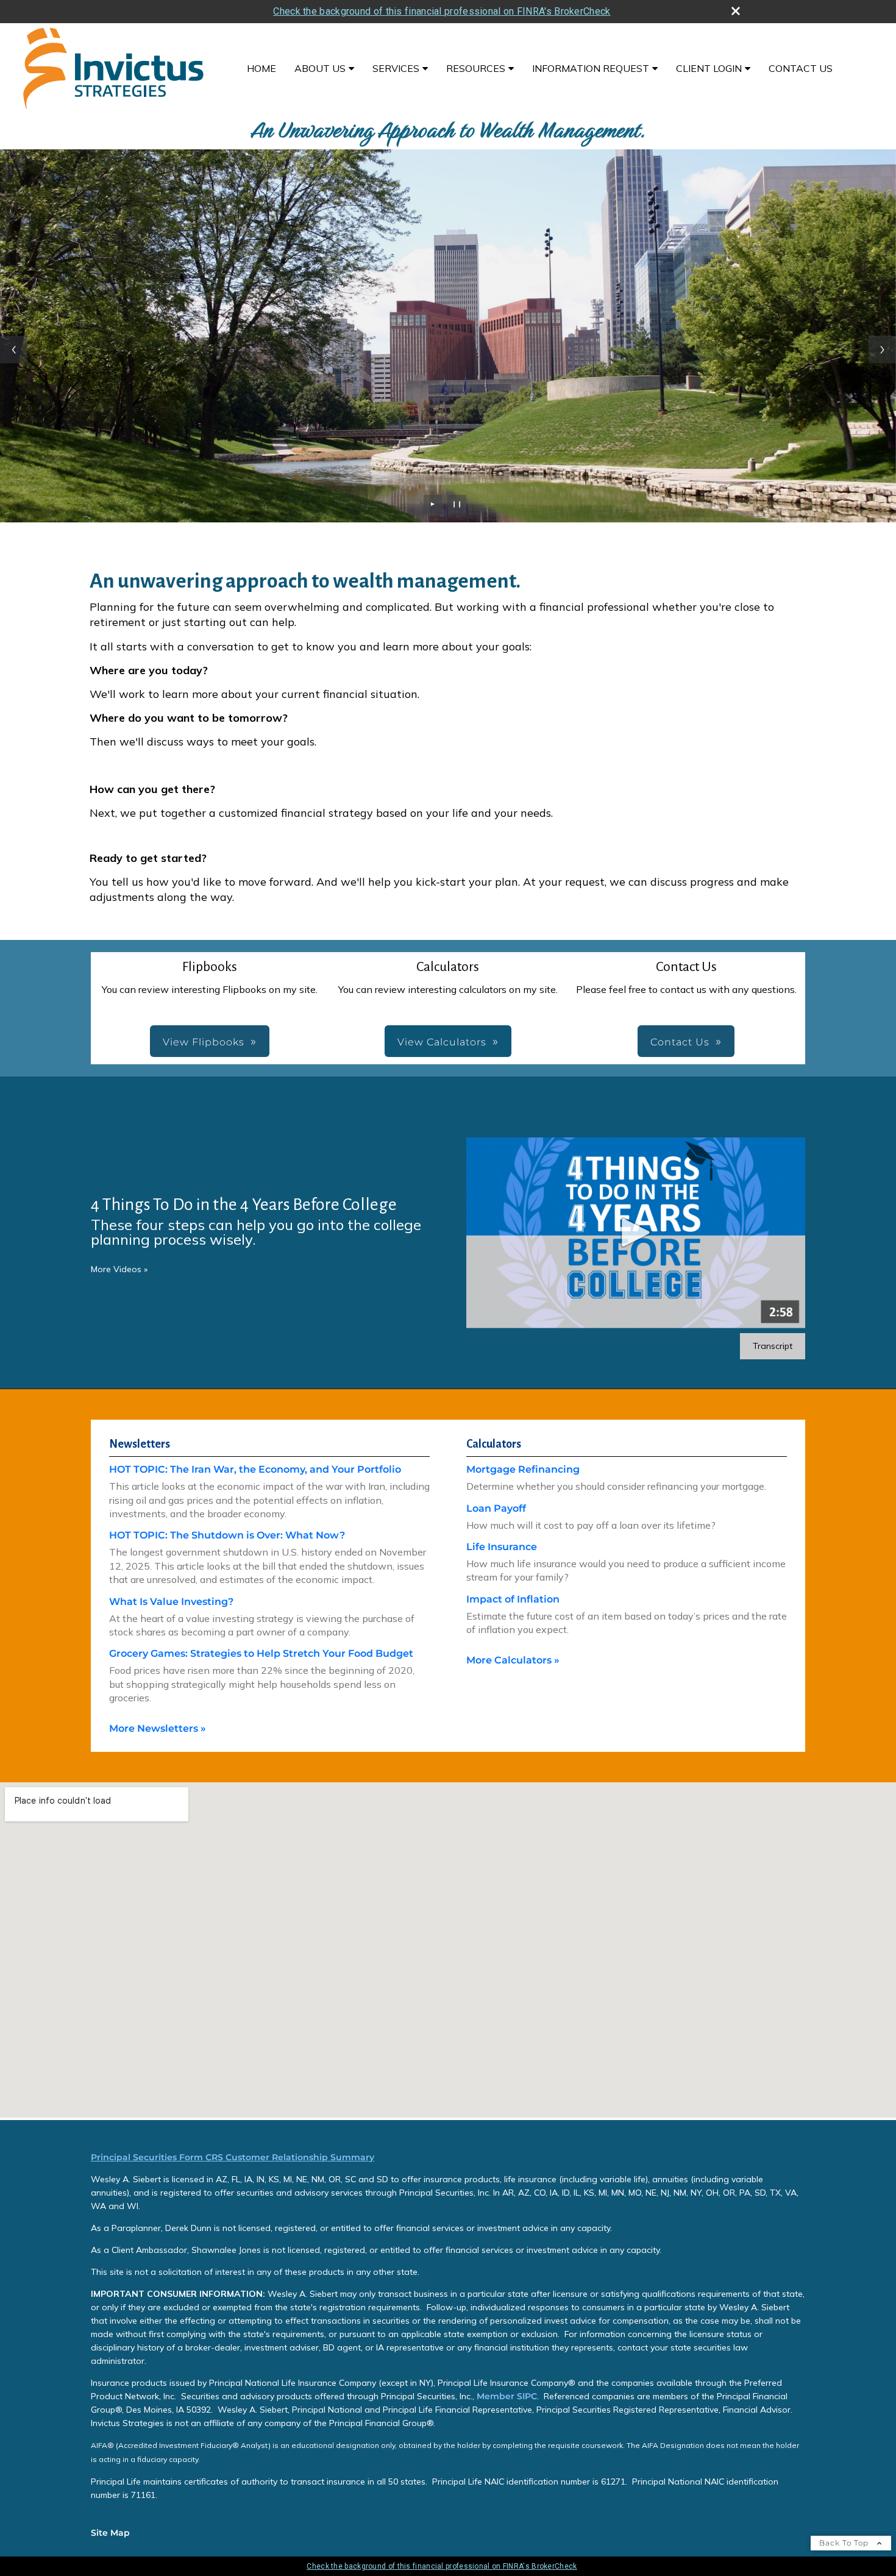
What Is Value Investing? (171, 1602)
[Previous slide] (14, 350)
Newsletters (140, 1444)
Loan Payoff (496, 1508)
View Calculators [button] (442, 1042)
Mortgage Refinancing (523, 1469)
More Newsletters (158, 1728)
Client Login (709, 68)
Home (261, 68)
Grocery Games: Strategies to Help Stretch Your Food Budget (261, 1653)
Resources (476, 68)
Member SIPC (506, 2396)
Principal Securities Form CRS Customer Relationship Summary (233, 2157)
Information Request (591, 68)
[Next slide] (882, 350)
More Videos (119, 1269)
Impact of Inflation (513, 1599)
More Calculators (513, 1660)
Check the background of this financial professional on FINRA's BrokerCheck (442, 11)
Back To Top (845, 2543)
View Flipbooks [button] (204, 1042)
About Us (320, 68)
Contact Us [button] (680, 1042)
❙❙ (457, 504)
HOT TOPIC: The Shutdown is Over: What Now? (227, 1535)
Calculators (494, 1444)
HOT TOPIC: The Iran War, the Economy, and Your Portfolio (255, 1469)
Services (396, 68)
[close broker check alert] (736, 11)
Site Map (110, 2533)
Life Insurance (502, 1547)
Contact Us (801, 68)
